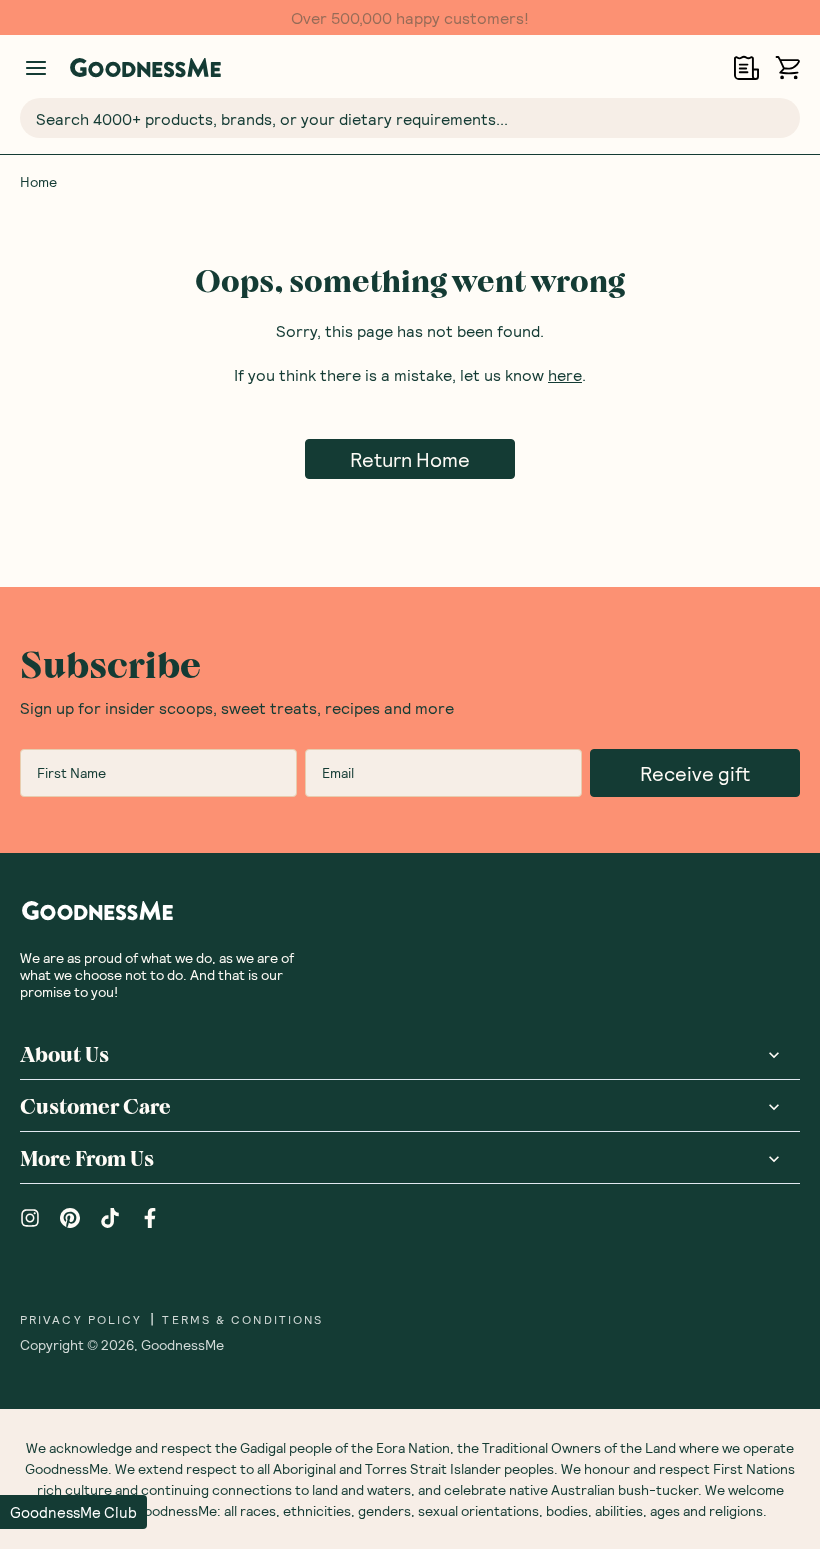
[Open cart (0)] (787, 67)
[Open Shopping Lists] (746, 67)
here (565, 374)
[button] (73, 1512)
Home (38, 182)
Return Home (410, 459)
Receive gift (695, 773)
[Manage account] (36, 68)
